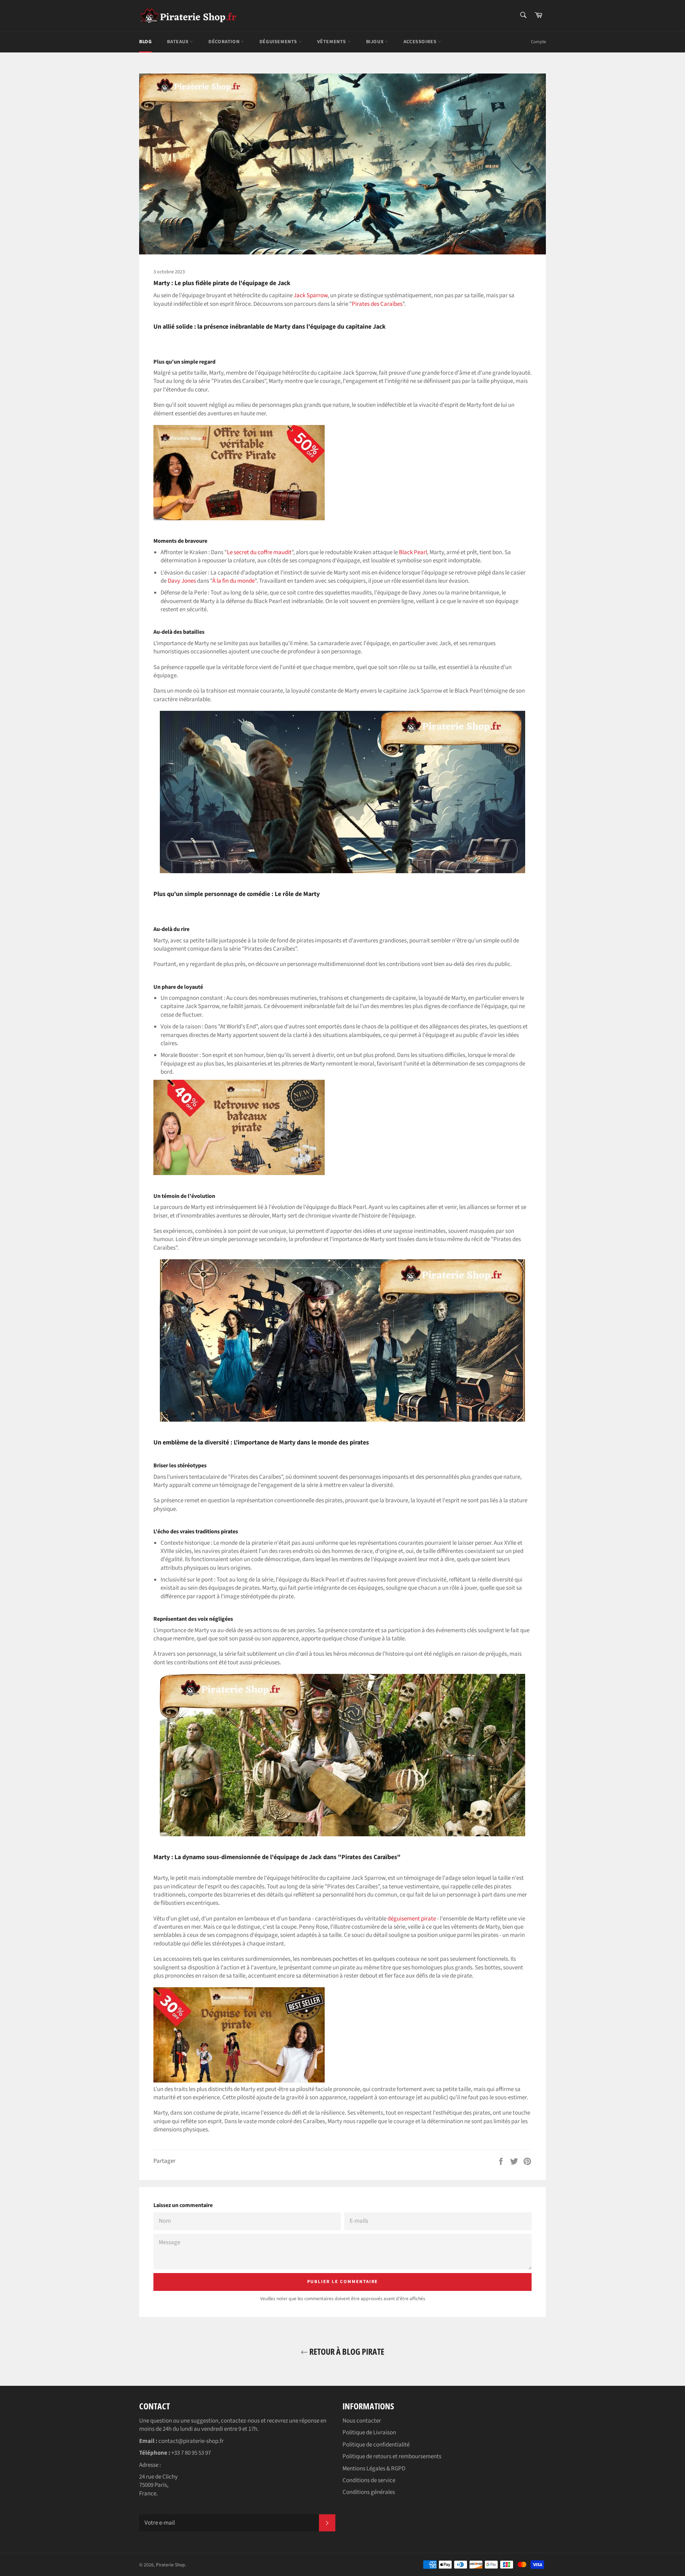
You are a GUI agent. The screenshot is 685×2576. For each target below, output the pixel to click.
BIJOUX (376, 42)
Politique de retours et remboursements (392, 2456)
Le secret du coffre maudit (259, 552)
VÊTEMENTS (332, 42)
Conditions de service (369, 2480)
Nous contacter (362, 2421)
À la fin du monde (234, 581)
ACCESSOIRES (421, 42)
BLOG (145, 42)
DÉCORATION (225, 42)
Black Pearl (413, 552)
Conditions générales (369, 2492)
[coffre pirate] (239, 518)
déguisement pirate (412, 1919)
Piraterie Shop (171, 2565)
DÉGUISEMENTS (279, 42)
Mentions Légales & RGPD (374, 2469)
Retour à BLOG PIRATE (346, 2351)
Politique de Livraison (369, 2433)
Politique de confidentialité (376, 2445)
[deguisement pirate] (239, 2081)
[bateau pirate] (239, 1173)
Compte (538, 42)
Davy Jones (182, 581)
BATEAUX (178, 42)
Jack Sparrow (311, 295)
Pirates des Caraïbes (377, 304)
